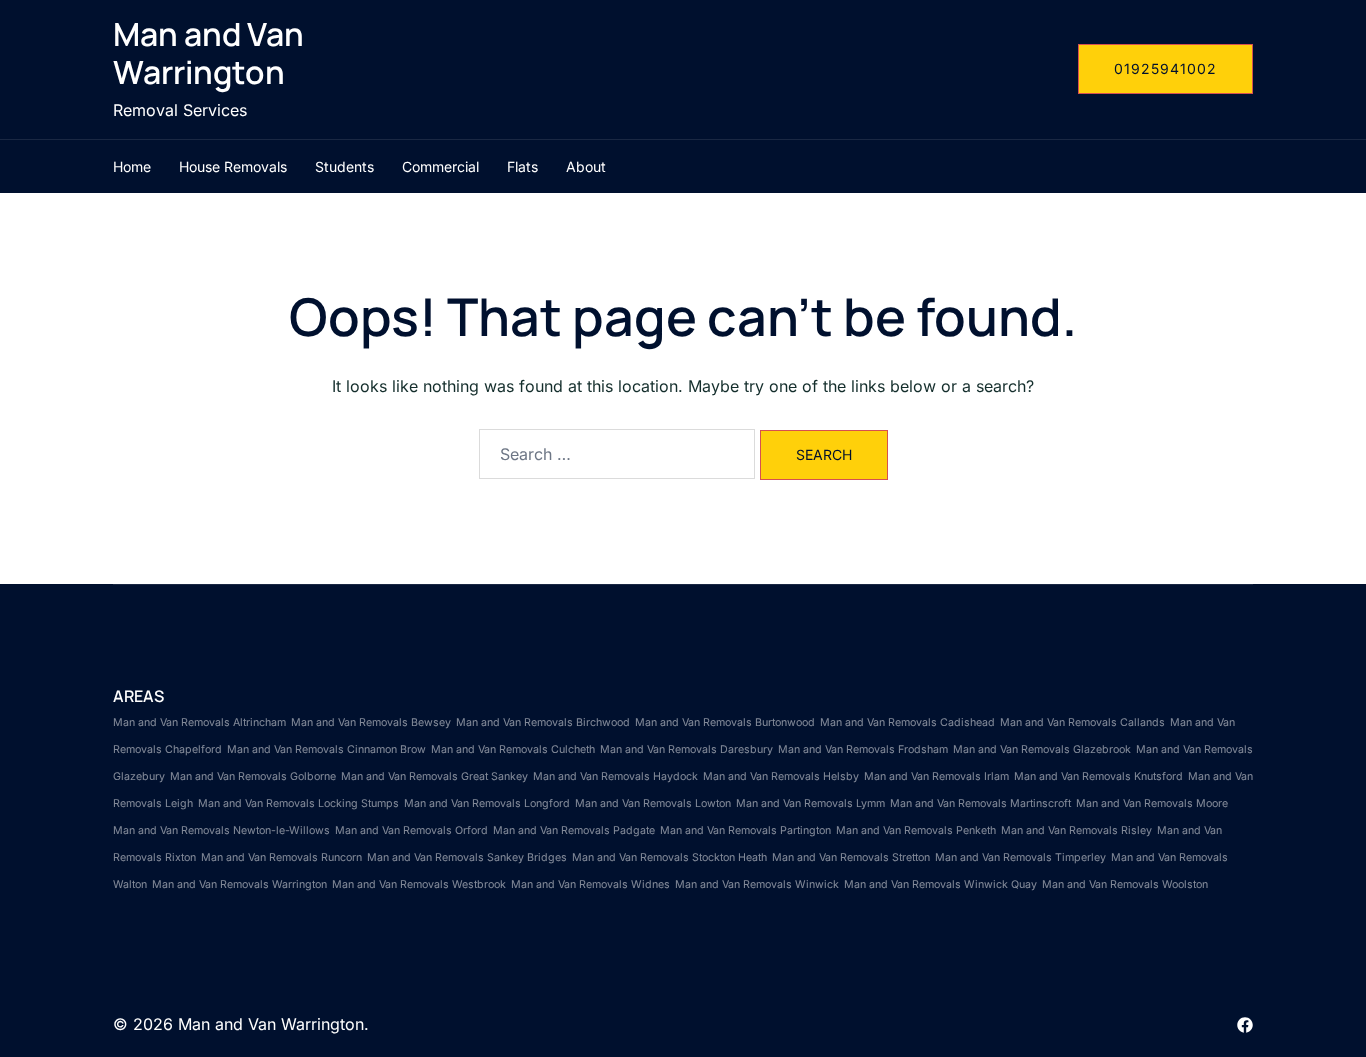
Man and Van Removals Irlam (936, 776)
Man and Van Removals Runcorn (281, 857)
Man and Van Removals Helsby (781, 776)
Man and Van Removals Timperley (1020, 857)
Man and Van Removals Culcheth (513, 749)
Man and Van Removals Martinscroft (980, 803)
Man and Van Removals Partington (745, 830)
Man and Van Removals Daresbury (686, 749)
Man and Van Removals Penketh (916, 830)
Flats (522, 166)
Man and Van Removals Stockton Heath (669, 857)
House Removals (233, 166)
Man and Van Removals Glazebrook (1042, 749)
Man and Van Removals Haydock (615, 776)
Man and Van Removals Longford (487, 803)
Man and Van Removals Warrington (239, 884)
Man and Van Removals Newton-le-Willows (221, 830)
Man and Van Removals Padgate (574, 830)
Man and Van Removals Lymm (810, 803)
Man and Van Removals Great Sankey (434, 776)
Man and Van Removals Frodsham (863, 749)
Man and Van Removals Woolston (1125, 884)
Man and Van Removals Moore (1152, 803)
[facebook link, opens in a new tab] (1245, 1024)
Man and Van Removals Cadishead (907, 722)
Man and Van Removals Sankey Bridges (467, 857)
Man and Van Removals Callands (1082, 722)
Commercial (440, 166)
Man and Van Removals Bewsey (371, 722)
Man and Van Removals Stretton (851, 857)
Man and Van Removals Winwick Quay (940, 884)
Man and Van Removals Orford (411, 830)
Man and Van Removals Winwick (757, 884)
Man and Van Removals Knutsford (1098, 776)
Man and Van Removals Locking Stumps (298, 803)
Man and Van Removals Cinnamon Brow (326, 749)
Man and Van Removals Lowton (653, 803)
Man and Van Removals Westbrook (419, 884)
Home (132, 166)
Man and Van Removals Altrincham (199, 722)
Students (344, 166)
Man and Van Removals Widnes (590, 884)
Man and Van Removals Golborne (253, 776)
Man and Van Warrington (208, 53)
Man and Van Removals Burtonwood (725, 722)
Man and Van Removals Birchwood (543, 722)
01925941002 (1165, 68)
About (586, 166)
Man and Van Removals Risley (1076, 830)
